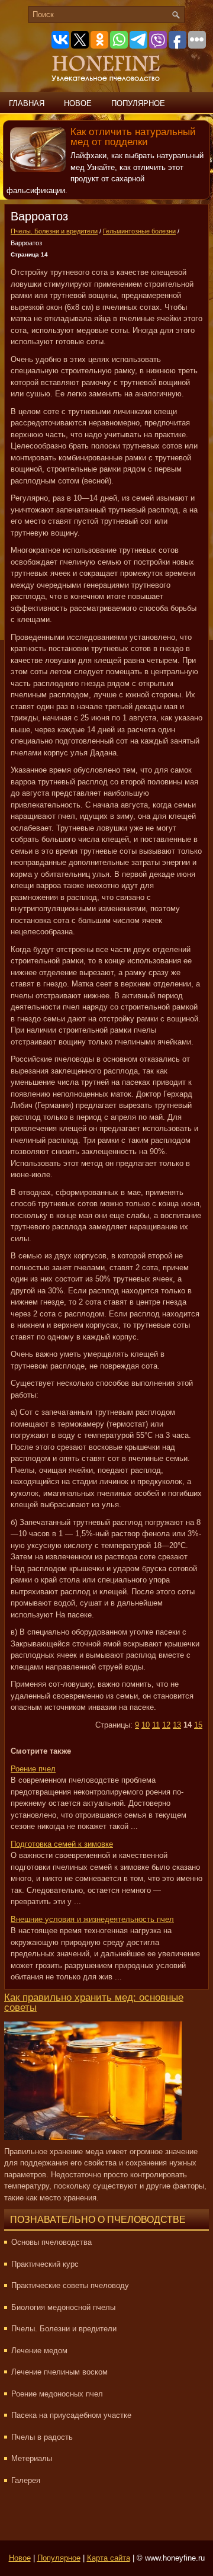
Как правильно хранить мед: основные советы (94, 2003)
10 (146, 1725)
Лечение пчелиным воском (59, 2372)
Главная (27, 103)
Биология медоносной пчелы (63, 2307)
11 (156, 1725)
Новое (78, 103)
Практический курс (45, 2264)
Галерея (26, 2480)
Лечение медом (39, 2351)
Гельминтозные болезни (139, 231)
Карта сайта (109, 2558)
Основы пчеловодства (51, 2242)
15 (198, 1725)
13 (177, 1725)
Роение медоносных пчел (57, 2394)
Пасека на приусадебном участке (71, 2415)
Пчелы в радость (42, 2437)
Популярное (138, 103)
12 (166, 1725)
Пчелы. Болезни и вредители (54, 231)
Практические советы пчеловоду (70, 2285)
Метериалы (32, 2458)
